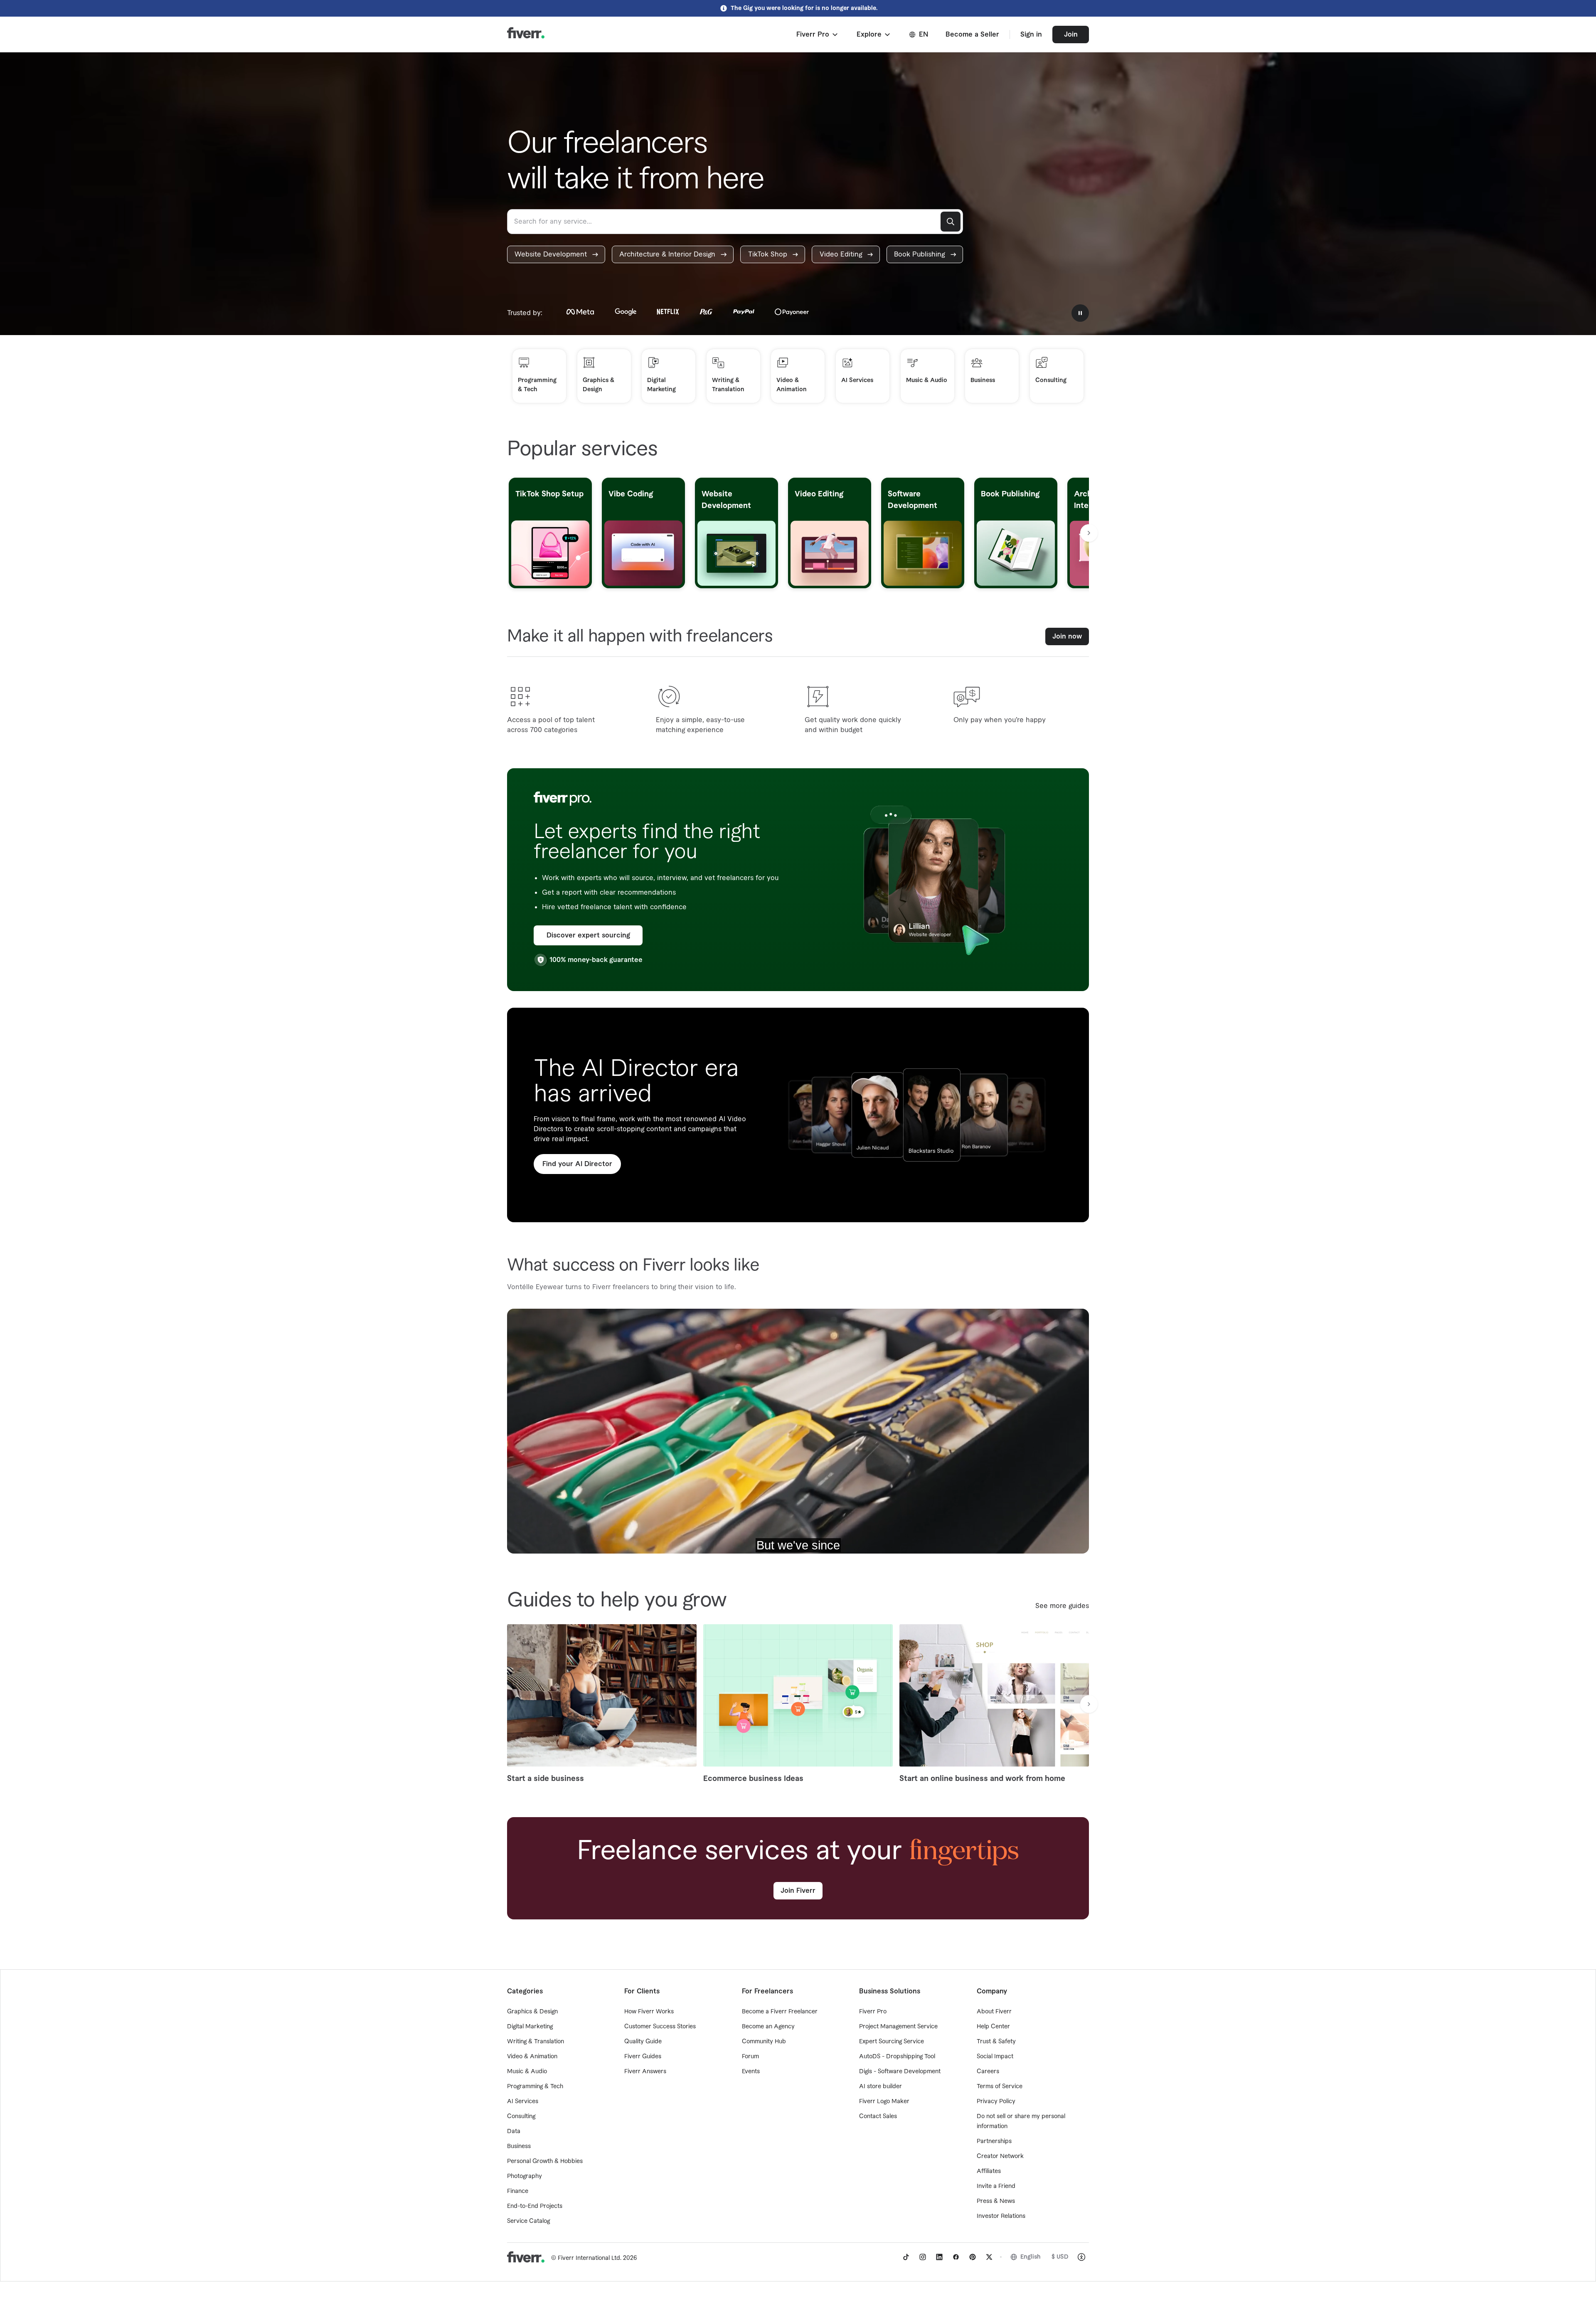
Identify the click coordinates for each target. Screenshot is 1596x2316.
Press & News (996, 2201)
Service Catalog (528, 2221)
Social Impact (995, 2057)
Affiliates (989, 2171)
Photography (525, 2176)
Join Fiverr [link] (798, 1891)
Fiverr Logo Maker (884, 2101)
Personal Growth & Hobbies (545, 2161)
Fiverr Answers (645, 2072)
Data (514, 2131)
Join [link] (1071, 35)
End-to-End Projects (535, 2206)
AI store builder (881, 2087)
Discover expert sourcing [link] (588, 935)
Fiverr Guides (643, 2057)
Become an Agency (768, 2027)
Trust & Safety (996, 2042)
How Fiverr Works (649, 2012)
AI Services (523, 2101)
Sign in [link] (1031, 35)
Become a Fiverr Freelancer (780, 2012)
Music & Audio (527, 2072)
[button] (818, 35)
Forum (750, 2057)
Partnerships (994, 2141)
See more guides (1062, 1606)
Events (751, 2072)
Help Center (993, 2027)
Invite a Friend (996, 2186)
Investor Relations (1001, 2216)
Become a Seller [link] (972, 35)
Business (519, 2146)
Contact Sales (878, 2116)
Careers (988, 2072)
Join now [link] (1067, 636)
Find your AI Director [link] (577, 1164)
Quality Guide (643, 2042)
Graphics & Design (532, 2012)
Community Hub (764, 2042)
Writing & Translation (536, 2042)
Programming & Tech (535, 2087)
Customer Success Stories (660, 2027)
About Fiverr (994, 2012)
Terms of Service (1000, 2087)
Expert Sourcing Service (892, 2042)
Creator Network (1000, 2156)
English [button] (1031, 2257)
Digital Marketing (530, 2027)
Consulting (521, 2116)
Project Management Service (898, 2027)
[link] (556, 254)
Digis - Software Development (900, 2072)
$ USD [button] (1060, 2257)
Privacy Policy (996, 2101)
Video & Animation (532, 2057)
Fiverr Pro (873, 2012)
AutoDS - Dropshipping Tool (897, 2057)
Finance (518, 2191)
